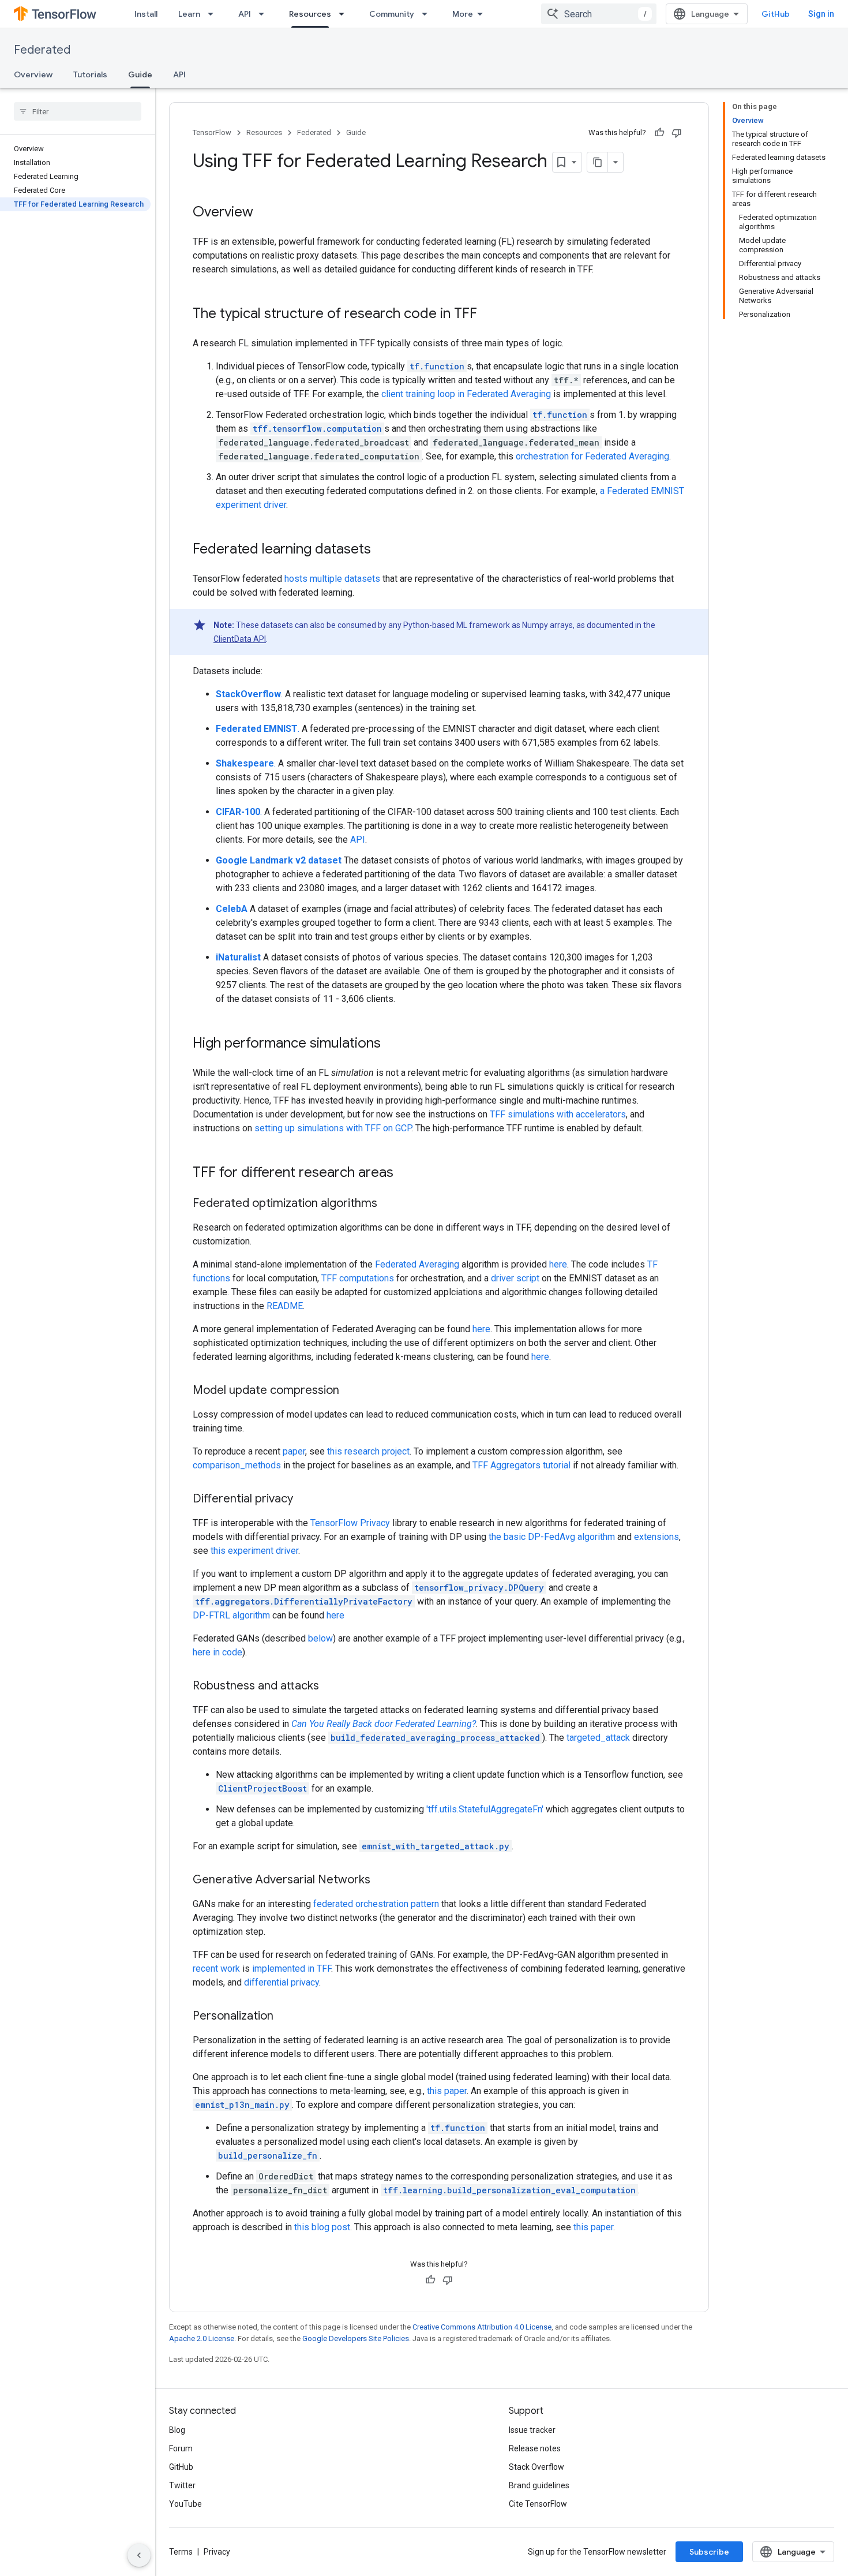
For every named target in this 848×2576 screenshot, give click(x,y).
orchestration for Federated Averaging (592, 456)
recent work (216, 1969)
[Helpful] (659, 133)
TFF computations (358, 1278)
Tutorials (90, 74)
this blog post (322, 2227)
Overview (33, 74)
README (285, 1306)
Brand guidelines (539, 2485)
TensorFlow (212, 132)
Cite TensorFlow (538, 2504)
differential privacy (282, 1982)
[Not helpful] (677, 133)
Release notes (535, 2448)
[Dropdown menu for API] (265, 14)
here (558, 1264)
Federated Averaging (417, 1264)
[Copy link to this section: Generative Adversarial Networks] (382, 1880)
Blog (177, 2430)
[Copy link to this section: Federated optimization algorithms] (389, 1204)
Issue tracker (532, 2430)
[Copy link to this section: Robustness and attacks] (331, 1687)
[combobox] (599, 14)
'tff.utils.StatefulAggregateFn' (485, 1809)
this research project (368, 1451)
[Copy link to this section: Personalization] (285, 2017)
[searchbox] (78, 111)
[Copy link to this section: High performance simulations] (392, 1044)
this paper (447, 2091)
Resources (310, 14)
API (245, 14)
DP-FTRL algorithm (231, 1615)
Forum (181, 2448)
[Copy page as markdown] (598, 162)
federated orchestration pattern (376, 1904)
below (320, 1638)
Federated (42, 50)
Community (392, 14)
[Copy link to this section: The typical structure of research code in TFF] (489, 315)
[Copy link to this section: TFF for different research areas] (405, 1173)
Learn (189, 14)
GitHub (776, 14)
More (463, 14)
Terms (181, 2552)
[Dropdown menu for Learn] (214, 14)
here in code (217, 1652)
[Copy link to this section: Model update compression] (351, 1391)
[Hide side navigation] (139, 2555)
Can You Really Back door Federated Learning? (384, 1724)
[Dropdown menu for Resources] (345, 14)
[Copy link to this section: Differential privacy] (305, 1500)
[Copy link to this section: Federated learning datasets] (382, 550)
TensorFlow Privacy (350, 1523)
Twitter (182, 2485)
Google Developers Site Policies (356, 2338)
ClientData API (240, 639)
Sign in (821, 14)
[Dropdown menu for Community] (428, 14)
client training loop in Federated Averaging (466, 394)
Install (146, 14)
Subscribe (709, 2552)
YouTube (185, 2504)
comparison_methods (237, 1465)
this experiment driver (254, 1551)
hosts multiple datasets (332, 579)
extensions (656, 1537)
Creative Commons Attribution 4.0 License (482, 2327)
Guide (140, 74)
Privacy (217, 2552)
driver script (515, 1278)
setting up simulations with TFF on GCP (333, 1128)
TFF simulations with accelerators (558, 1114)
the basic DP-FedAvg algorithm (552, 1537)
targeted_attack (598, 1738)
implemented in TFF (292, 1969)
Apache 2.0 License (202, 2338)
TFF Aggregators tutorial (521, 1465)
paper (294, 1451)
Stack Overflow (536, 2467)
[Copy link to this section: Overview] (265, 213)
